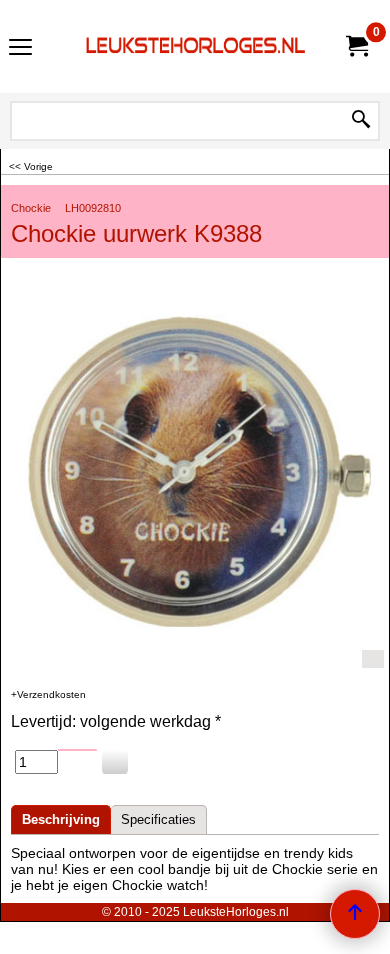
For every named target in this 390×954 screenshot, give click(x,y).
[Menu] (20, 48)
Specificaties (158, 819)
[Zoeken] (361, 121)
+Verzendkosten (48, 694)
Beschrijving (61, 819)
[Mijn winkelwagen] (356, 46)
